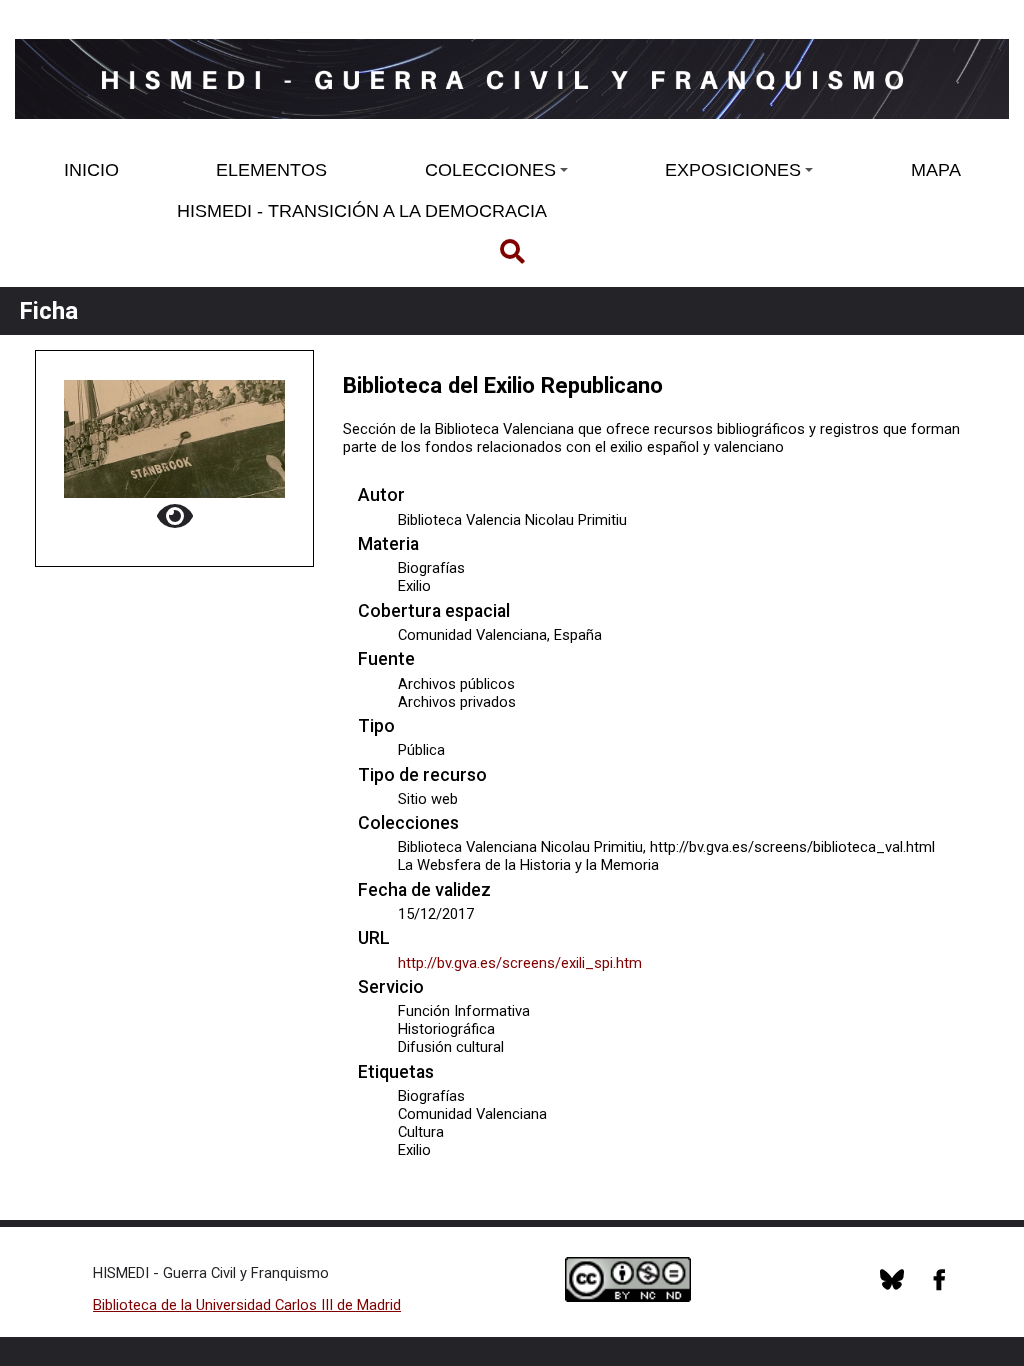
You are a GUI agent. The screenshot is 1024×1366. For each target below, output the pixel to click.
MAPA (936, 170)
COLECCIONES (490, 170)
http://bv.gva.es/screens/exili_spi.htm (520, 963)
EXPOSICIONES (733, 170)
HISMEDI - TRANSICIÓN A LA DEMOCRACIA (362, 211)
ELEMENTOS (271, 170)
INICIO (91, 170)
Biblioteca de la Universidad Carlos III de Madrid (247, 1305)
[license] (892, 1286)
